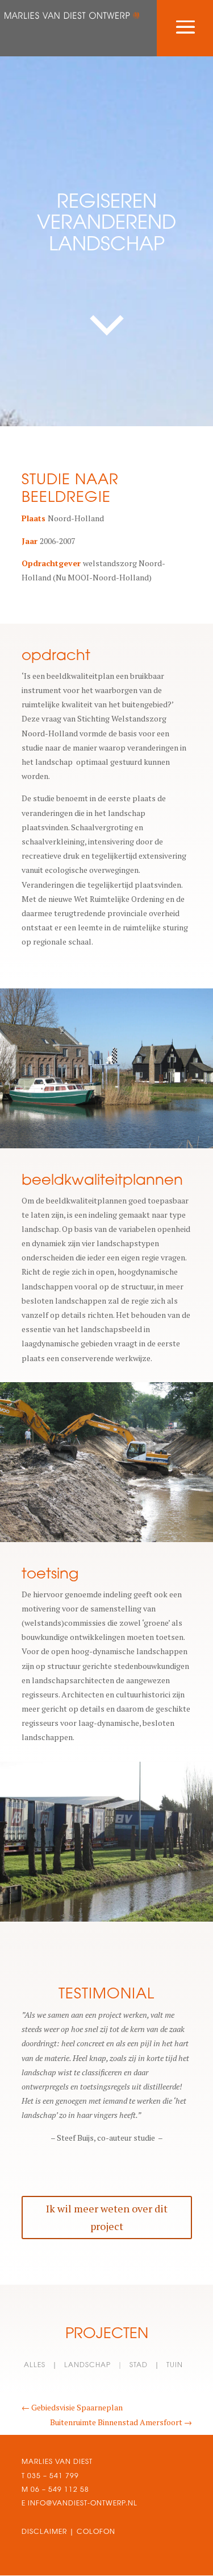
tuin (175, 2365)
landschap (87, 2365)
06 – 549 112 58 (60, 2489)
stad (139, 2365)
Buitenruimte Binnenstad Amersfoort (121, 2422)
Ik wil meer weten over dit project (107, 2217)
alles (35, 2365)
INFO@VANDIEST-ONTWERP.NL (82, 2503)
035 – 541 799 (53, 2476)
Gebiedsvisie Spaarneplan (72, 2407)
